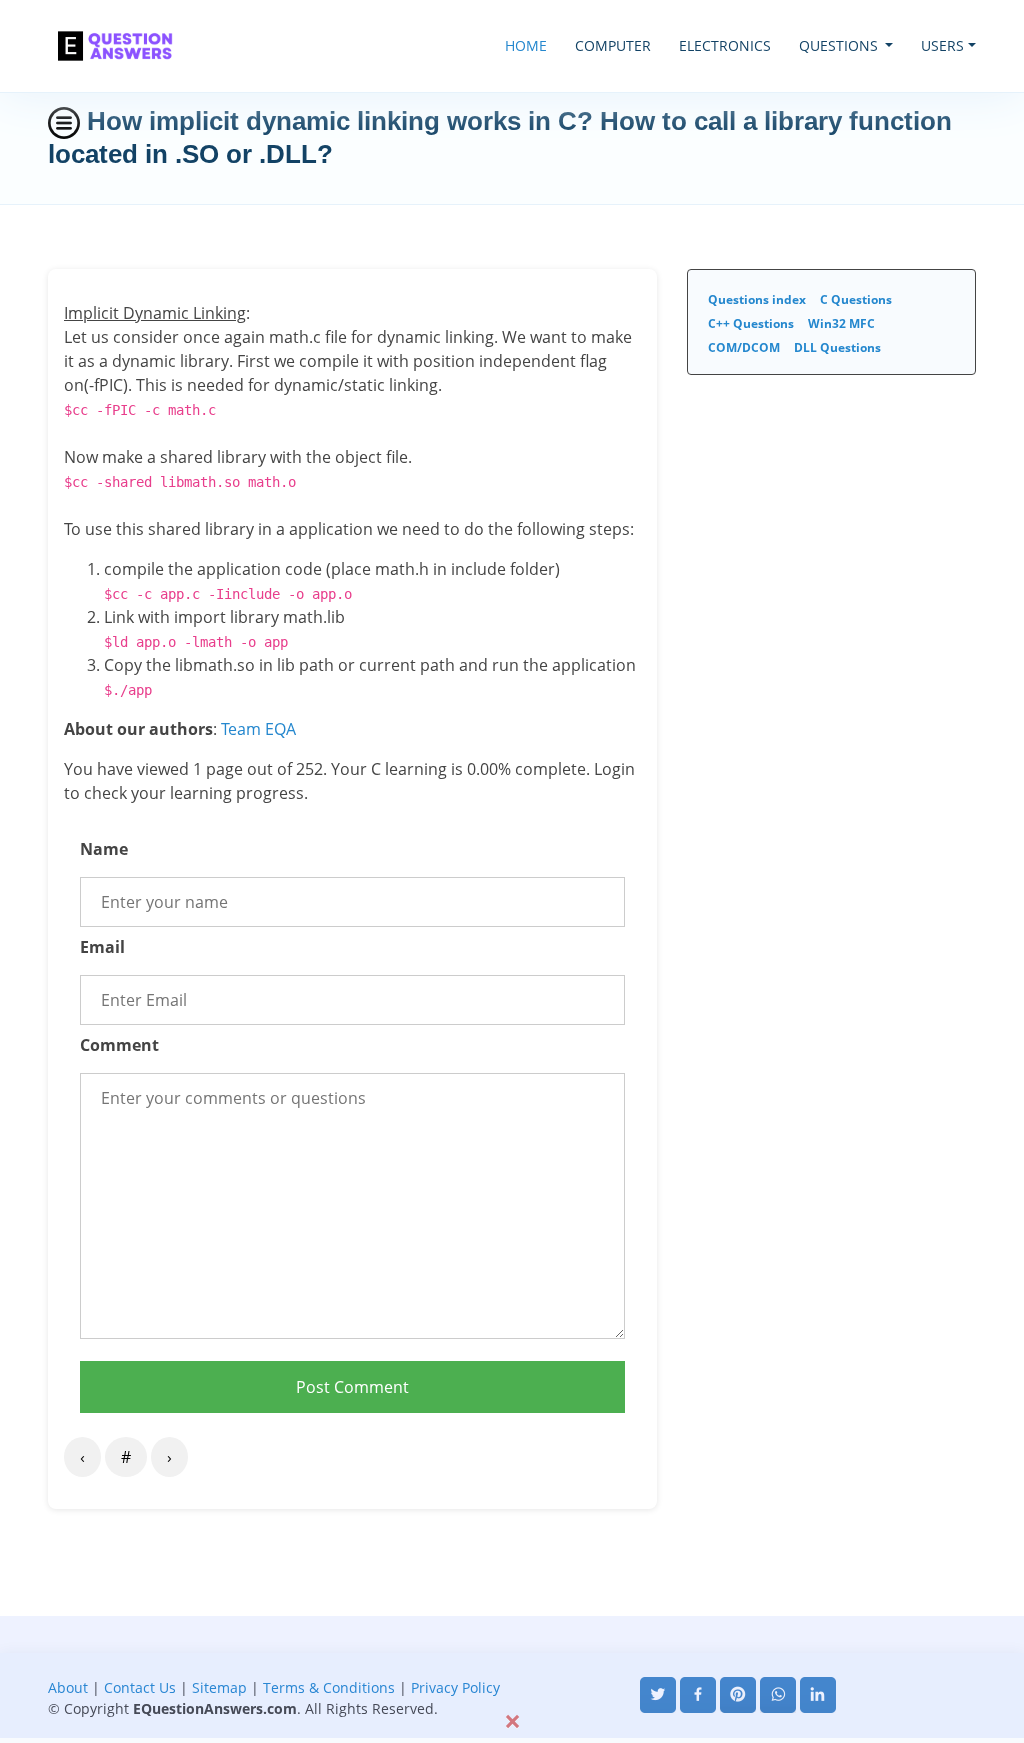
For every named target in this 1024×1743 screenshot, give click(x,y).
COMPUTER (613, 45)
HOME (526, 45)
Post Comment (352, 1387)
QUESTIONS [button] (840, 45)
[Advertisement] (512, 1661)
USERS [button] (942, 45)
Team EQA (258, 729)
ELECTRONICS (725, 45)
